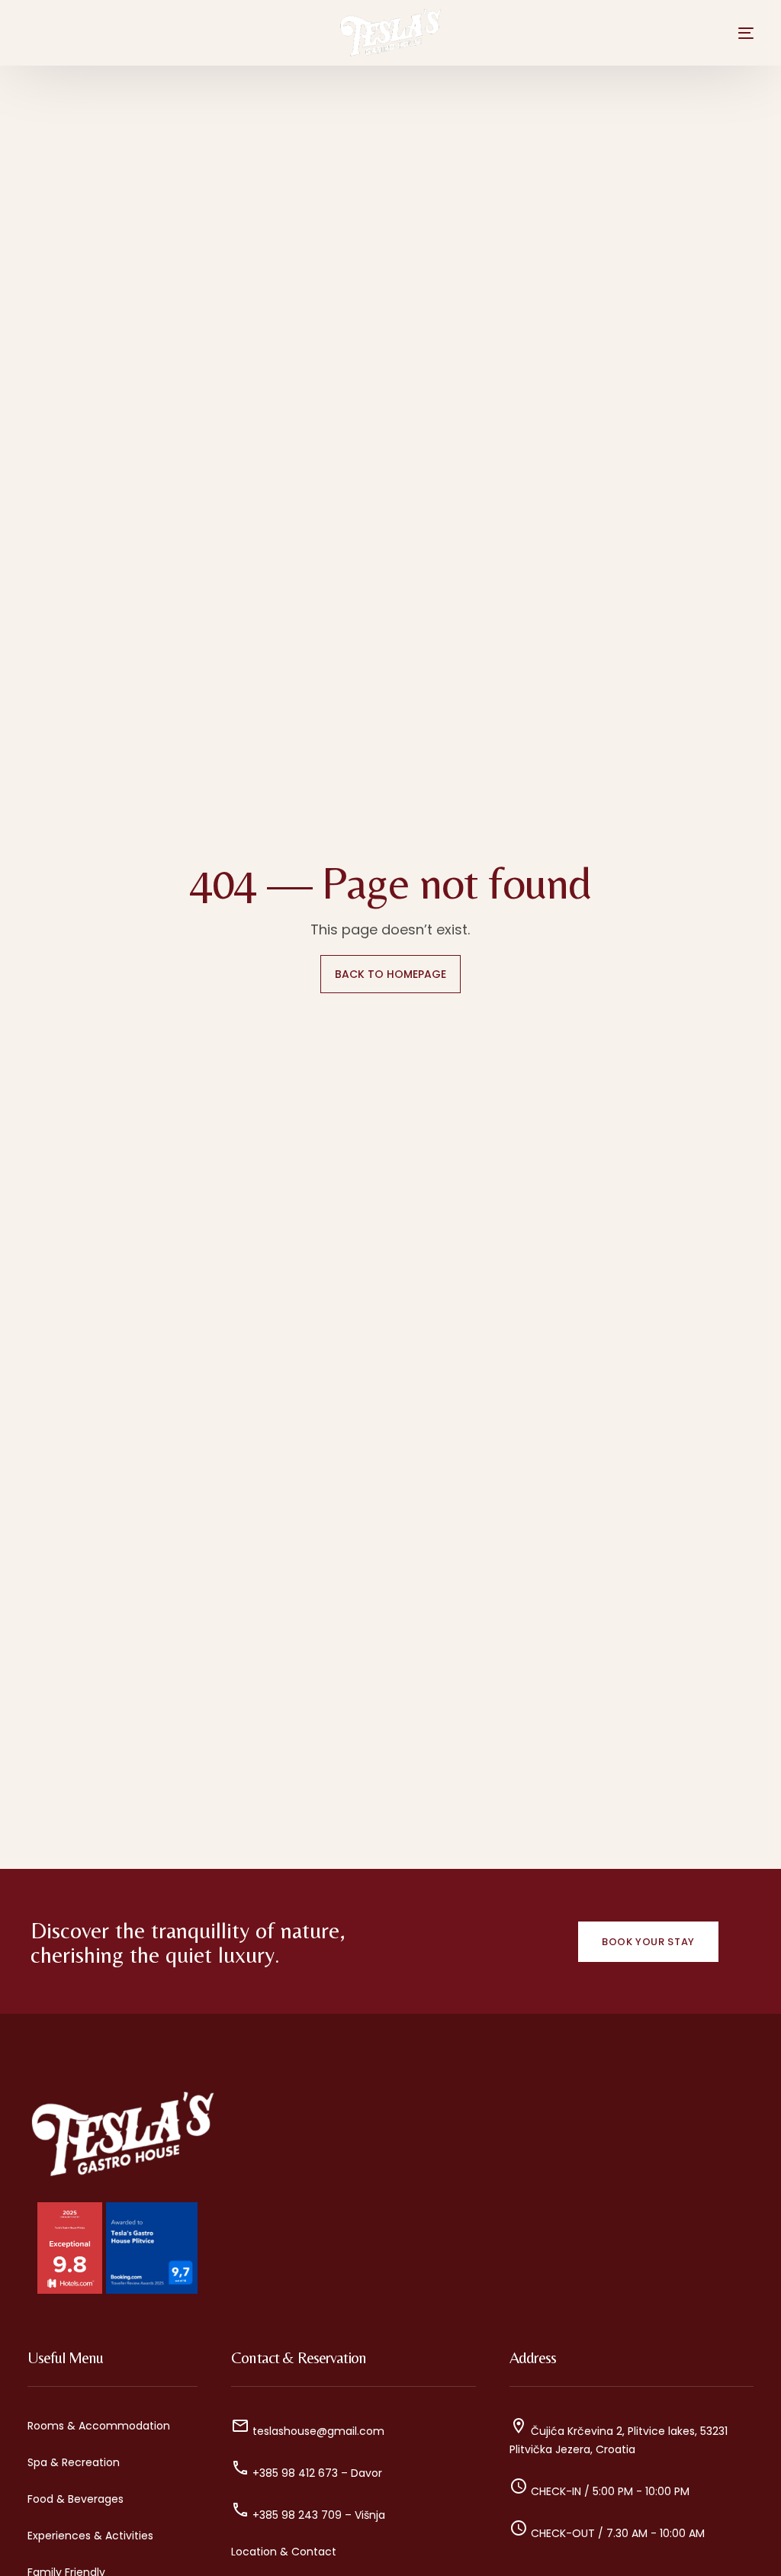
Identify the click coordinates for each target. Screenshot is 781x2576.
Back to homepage (390, 974)
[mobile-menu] (729, 33)
